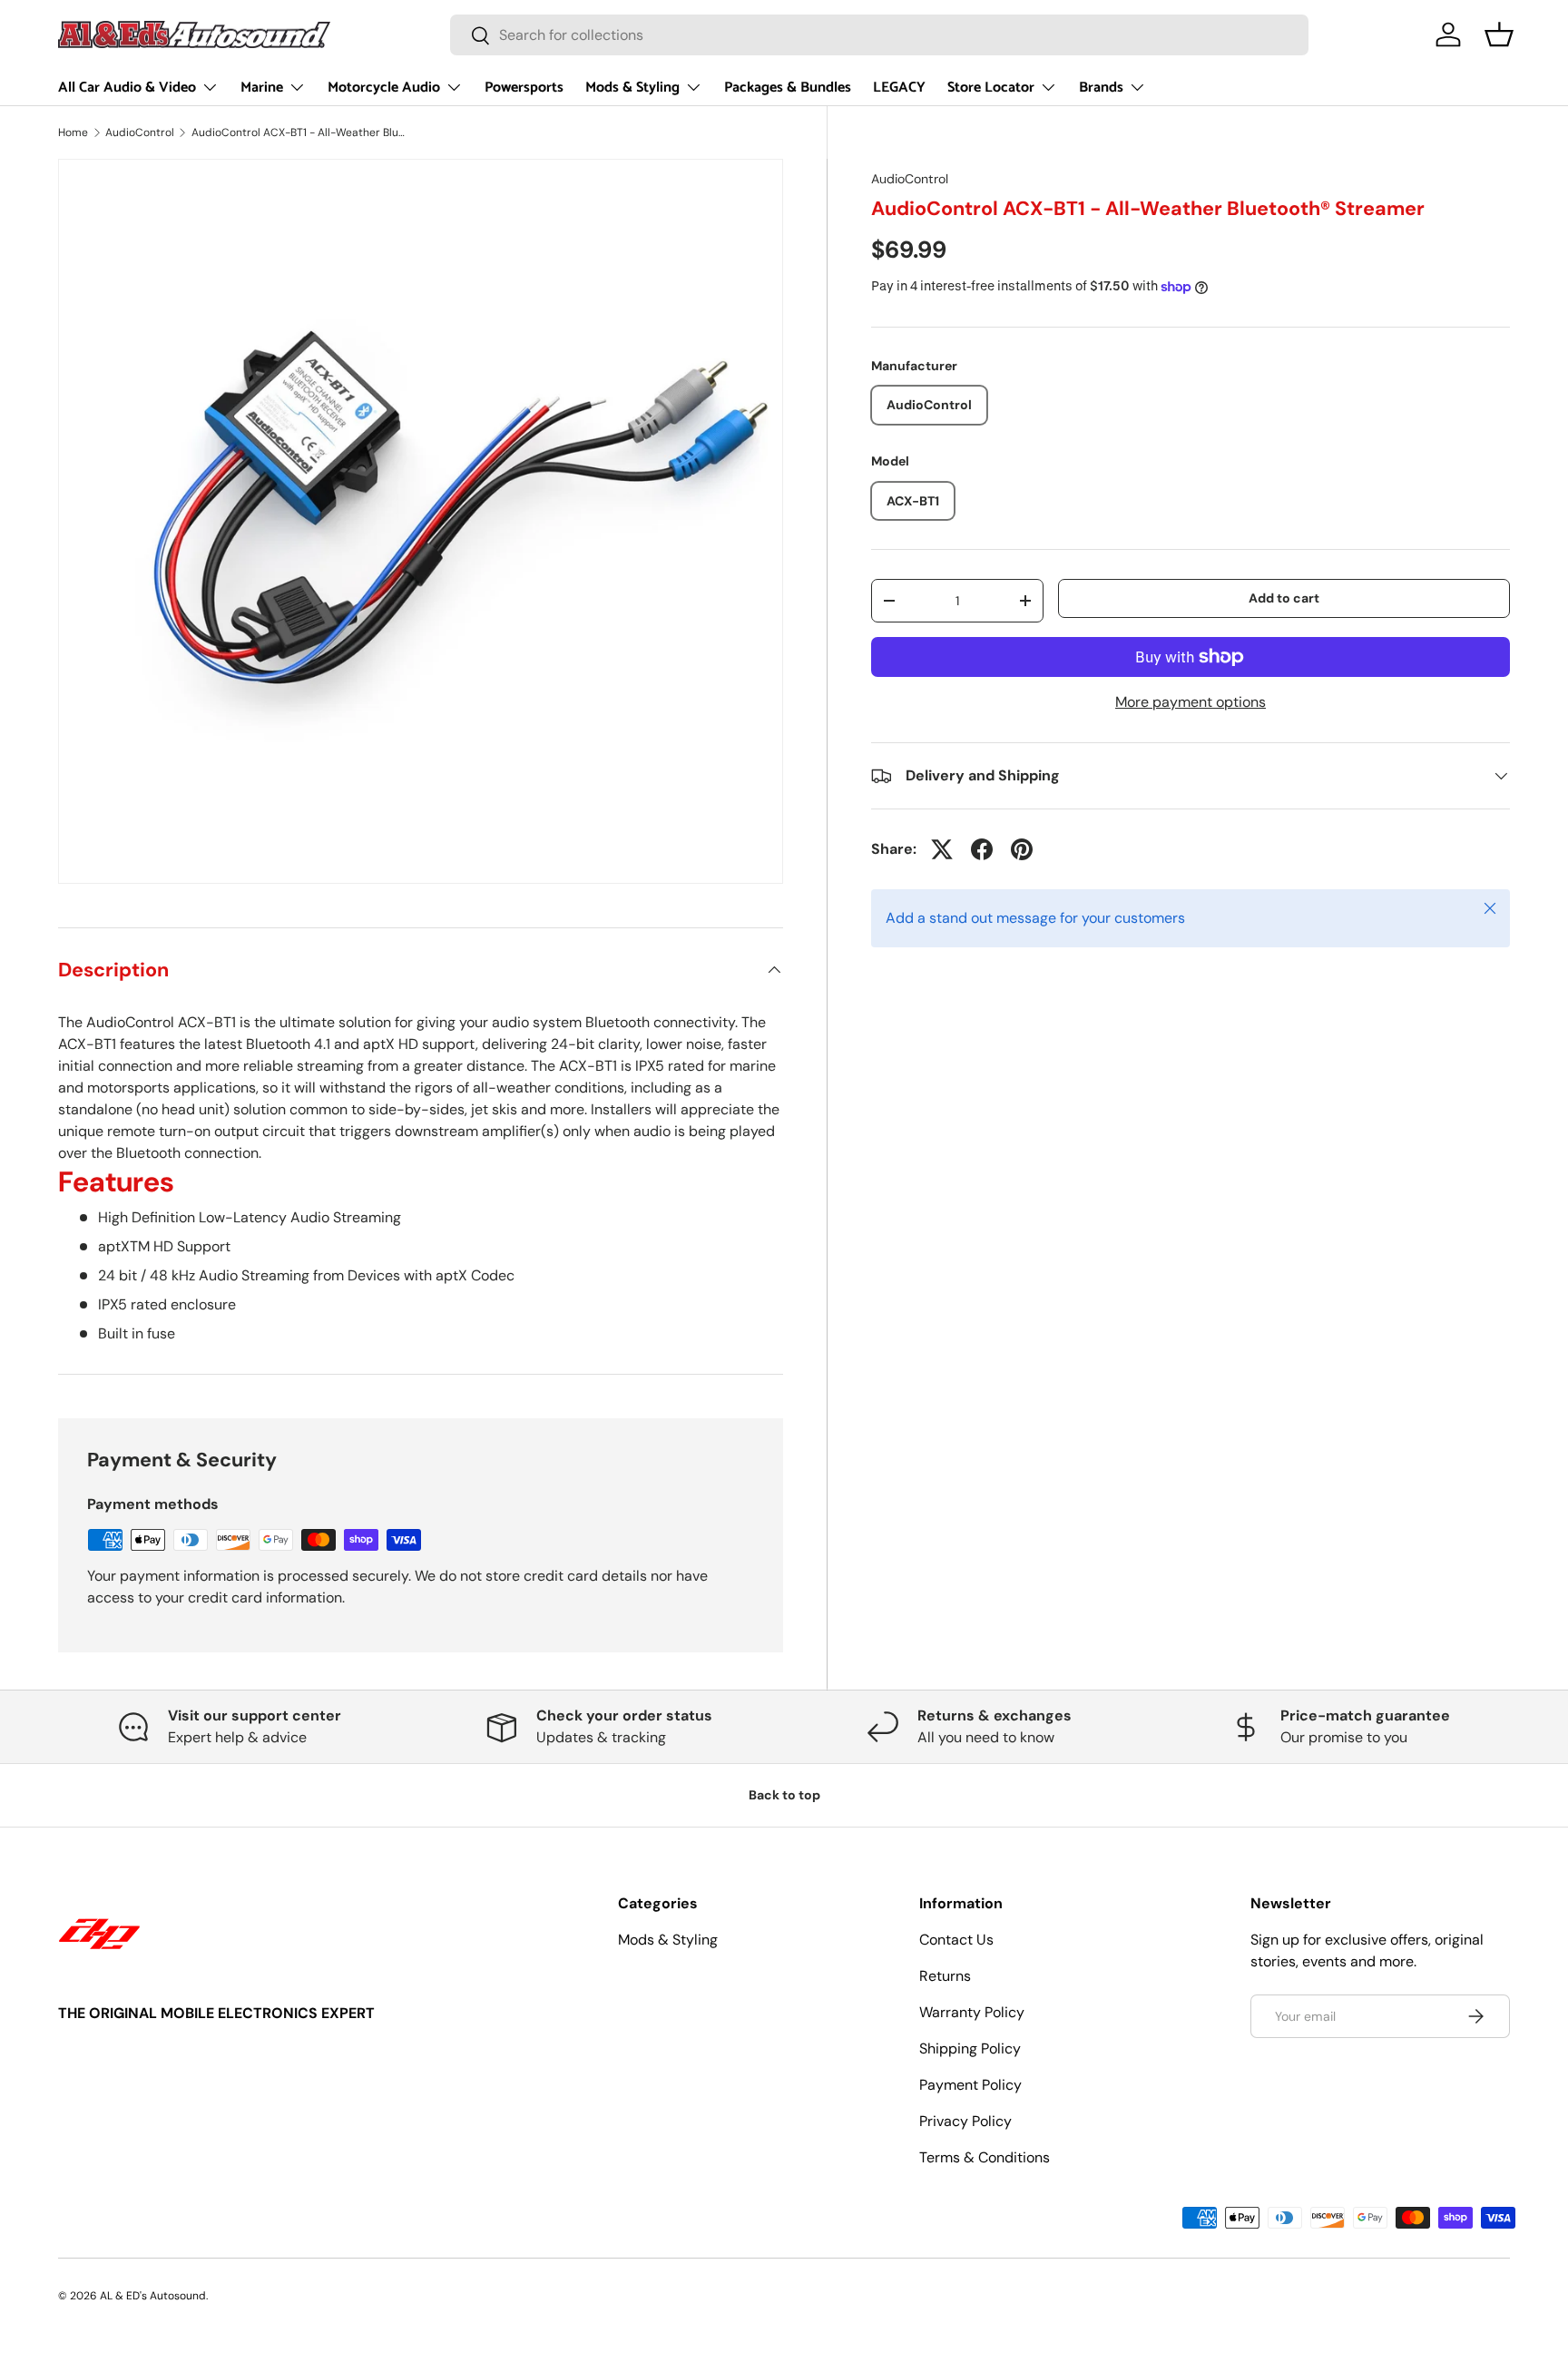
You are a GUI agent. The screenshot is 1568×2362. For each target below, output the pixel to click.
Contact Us (956, 1940)
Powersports (524, 88)
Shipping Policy (970, 2048)
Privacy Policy (965, 2121)
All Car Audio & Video (127, 88)
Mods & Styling (632, 88)
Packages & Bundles (788, 88)
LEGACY (899, 88)
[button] (1499, 34)
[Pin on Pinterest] (1022, 849)
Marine (262, 88)
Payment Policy (970, 2085)
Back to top (784, 1795)
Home (73, 132)
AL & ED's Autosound (153, 2296)
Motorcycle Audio (384, 88)
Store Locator (991, 88)
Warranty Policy (972, 2012)
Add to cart (1284, 598)
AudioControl (140, 132)
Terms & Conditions (985, 2157)
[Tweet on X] (942, 849)
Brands (1101, 88)
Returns (945, 1976)
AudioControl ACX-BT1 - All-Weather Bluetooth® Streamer (300, 132)
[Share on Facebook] (982, 849)
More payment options (1191, 702)
